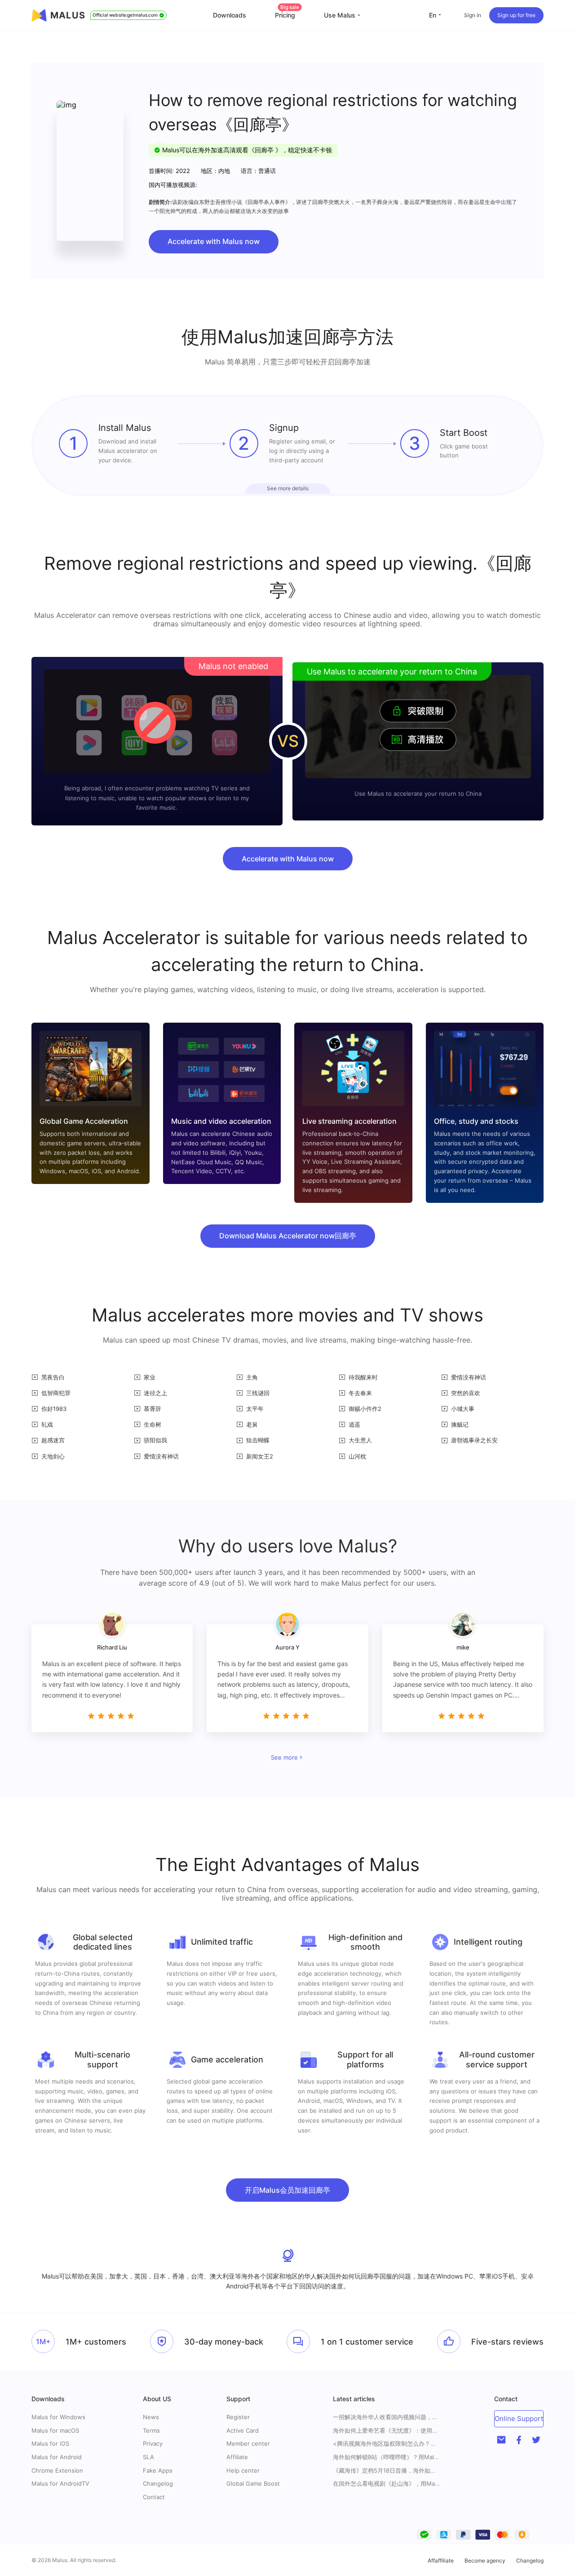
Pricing (287, 15)
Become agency (485, 2560)
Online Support (519, 2419)
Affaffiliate (441, 2560)
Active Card (243, 2430)
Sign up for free (516, 15)
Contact (154, 2497)
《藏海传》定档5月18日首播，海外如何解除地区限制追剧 (387, 2471)
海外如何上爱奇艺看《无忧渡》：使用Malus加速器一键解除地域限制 (387, 2431)
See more (284, 1757)
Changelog (158, 2483)
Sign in (473, 15)
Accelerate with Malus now (214, 241)
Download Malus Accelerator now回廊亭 (288, 1236)
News (151, 2417)
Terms (151, 2430)
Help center (243, 2470)
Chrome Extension (57, 2470)
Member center (248, 2443)
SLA (148, 2457)
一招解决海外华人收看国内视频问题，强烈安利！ (387, 2417)
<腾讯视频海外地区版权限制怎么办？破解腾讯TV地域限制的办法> (387, 2444)
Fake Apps (158, 2470)
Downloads (230, 15)
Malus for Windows (58, 2417)
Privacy (153, 2443)
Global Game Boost (253, 2483)
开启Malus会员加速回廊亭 (287, 2190)
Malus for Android (57, 2457)
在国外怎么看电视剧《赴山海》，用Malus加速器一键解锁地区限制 (387, 2484)
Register (238, 2417)
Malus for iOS (50, 2443)
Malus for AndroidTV (60, 2483)
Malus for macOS (55, 2430)
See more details (288, 488)
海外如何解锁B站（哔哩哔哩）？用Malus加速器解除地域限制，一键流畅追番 (387, 2457)
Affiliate (237, 2457)
